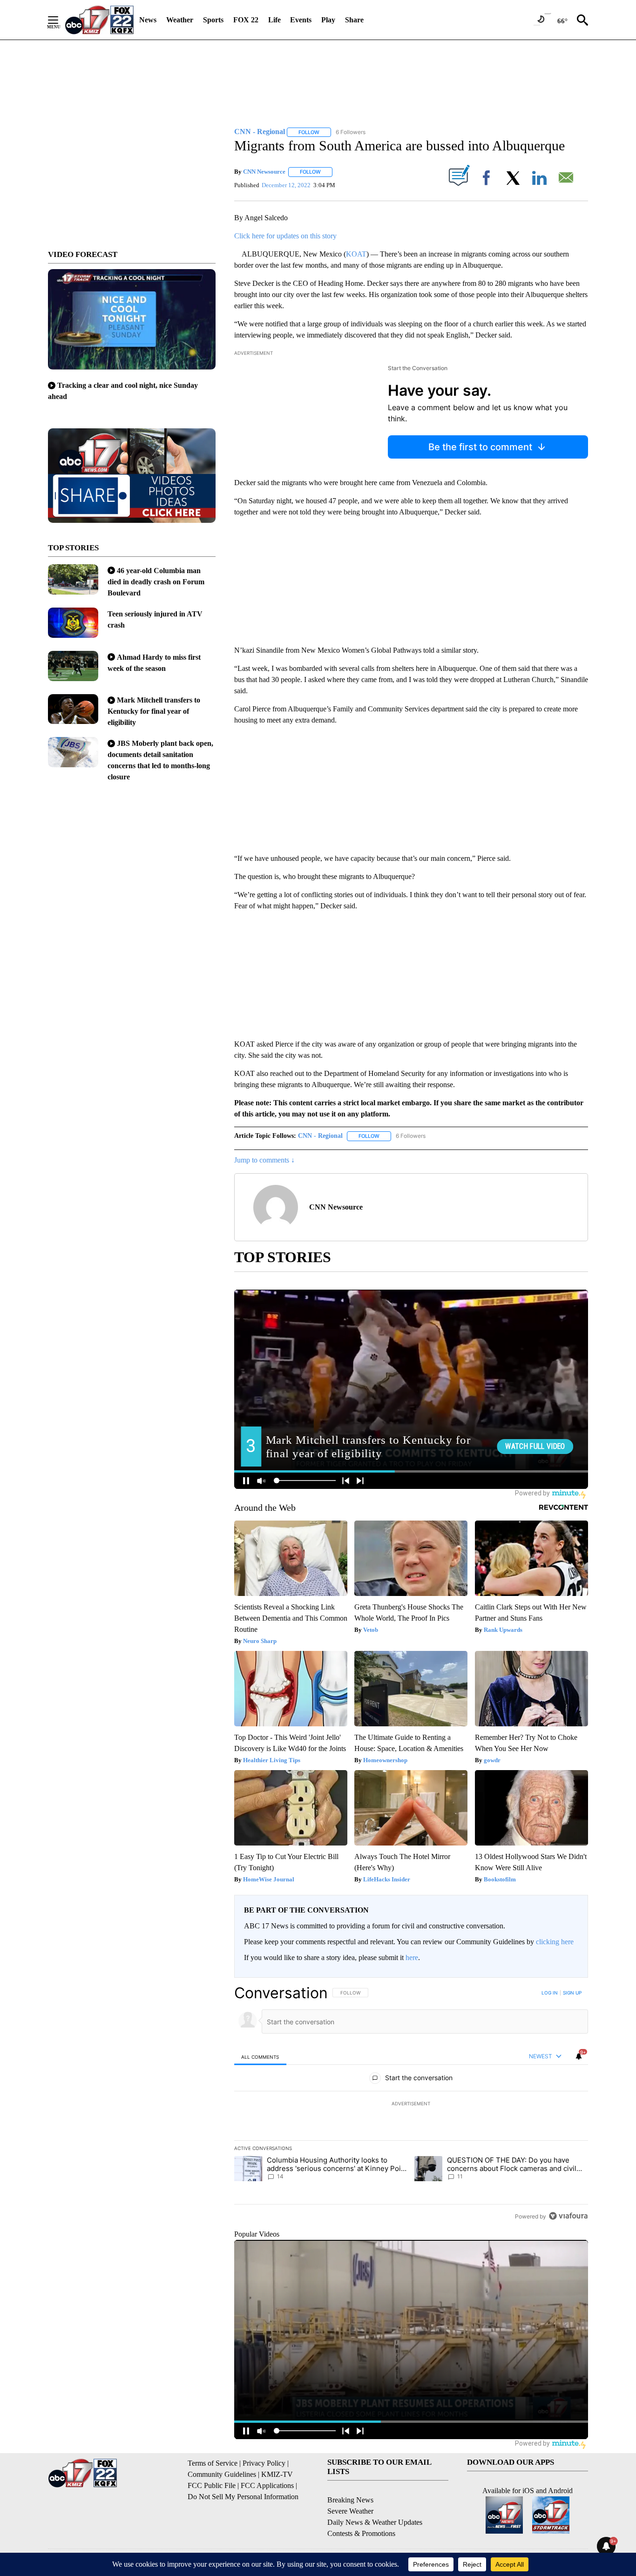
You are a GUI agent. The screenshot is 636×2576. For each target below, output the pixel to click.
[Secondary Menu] (60, 20)
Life (274, 20)
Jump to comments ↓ (264, 1160)
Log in (550, 1993)
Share (354, 20)
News (148, 20)
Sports (213, 20)
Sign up (572, 1993)
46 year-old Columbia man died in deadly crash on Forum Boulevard (156, 582)
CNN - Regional (320, 1136)
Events (301, 20)
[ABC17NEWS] (99, 20)
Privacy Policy (264, 2463)
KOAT (356, 254)
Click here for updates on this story (285, 236)
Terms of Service (213, 2463)
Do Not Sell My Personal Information (243, 2497)
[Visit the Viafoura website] (568, 2216)
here (412, 1957)
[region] (411, 2104)
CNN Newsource (264, 172)
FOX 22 (246, 20)
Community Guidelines (222, 2474)
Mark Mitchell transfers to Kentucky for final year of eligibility (154, 711)
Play (328, 20)
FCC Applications (267, 2485)
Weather (180, 20)
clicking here (555, 1942)
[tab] (260, 2057)
